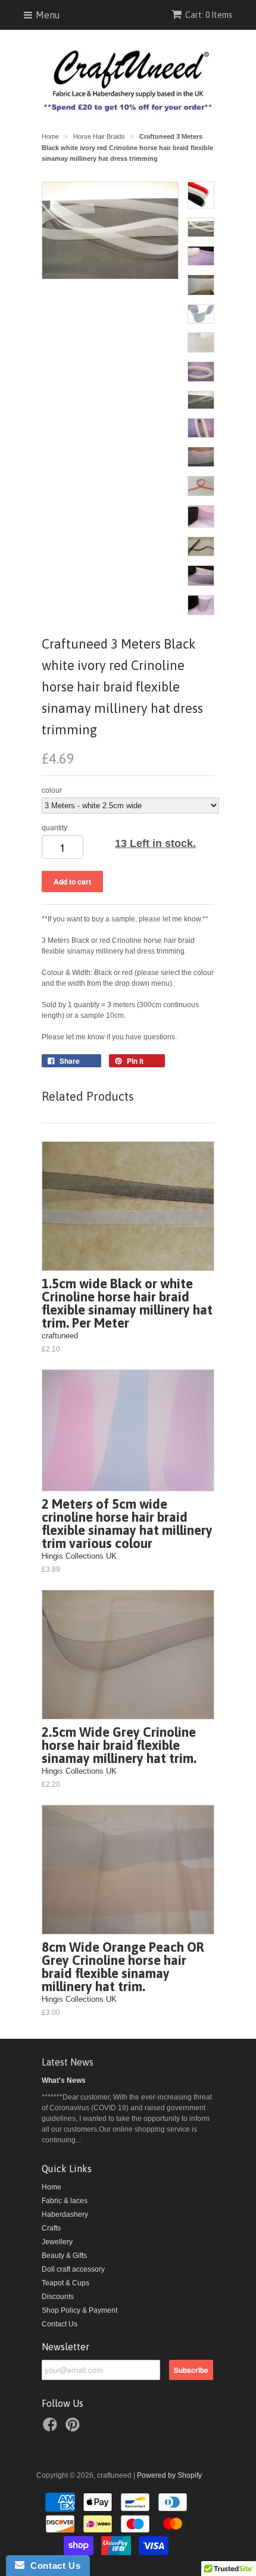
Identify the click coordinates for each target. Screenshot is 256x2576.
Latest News (68, 2062)
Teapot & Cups (65, 2283)
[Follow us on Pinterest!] (74, 2428)
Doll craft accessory (73, 2269)
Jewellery (57, 2242)
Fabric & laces (65, 2201)
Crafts (51, 2228)
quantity (54, 828)
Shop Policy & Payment (79, 2310)
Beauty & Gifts (64, 2256)
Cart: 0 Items (209, 15)
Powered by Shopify (169, 2475)
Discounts (58, 2297)
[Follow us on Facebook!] (52, 2428)
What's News (64, 2080)
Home (51, 2187)
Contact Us (60, 2324)
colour (52, 790)
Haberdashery (65, 2214)
